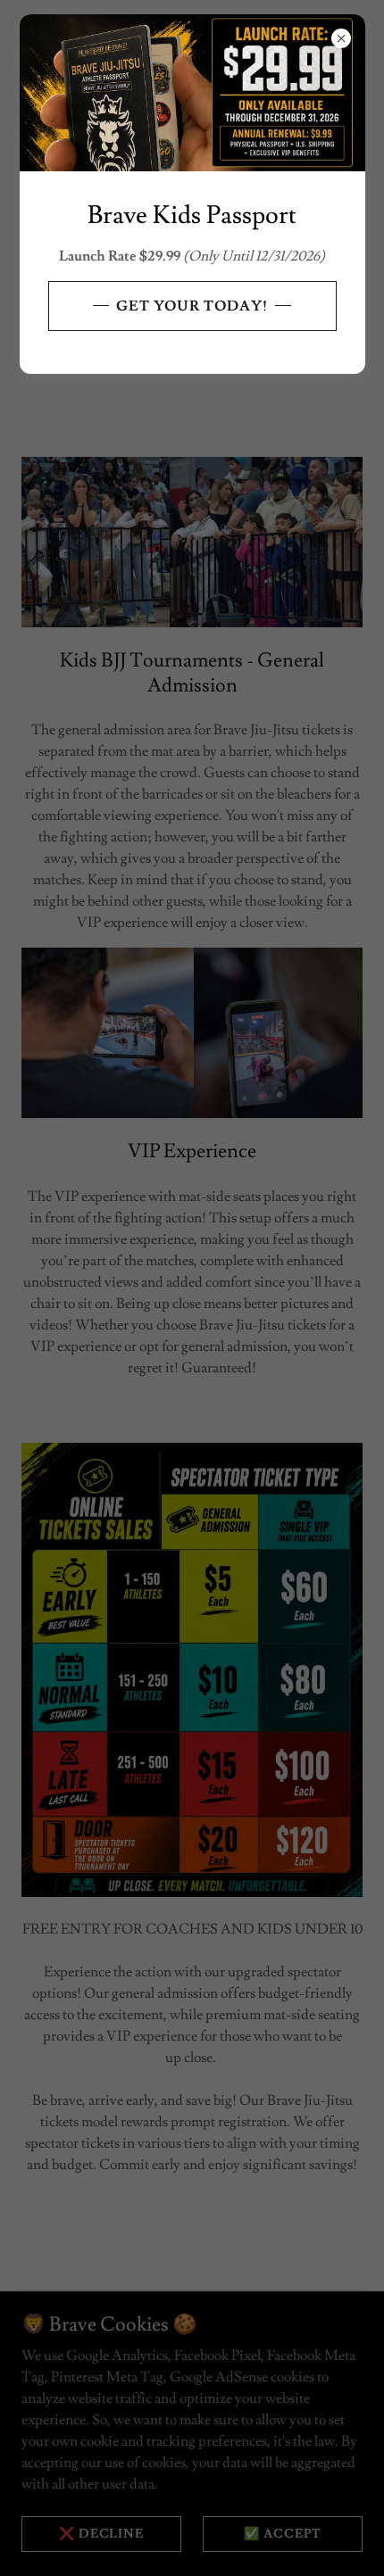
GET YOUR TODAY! (192, 306)
